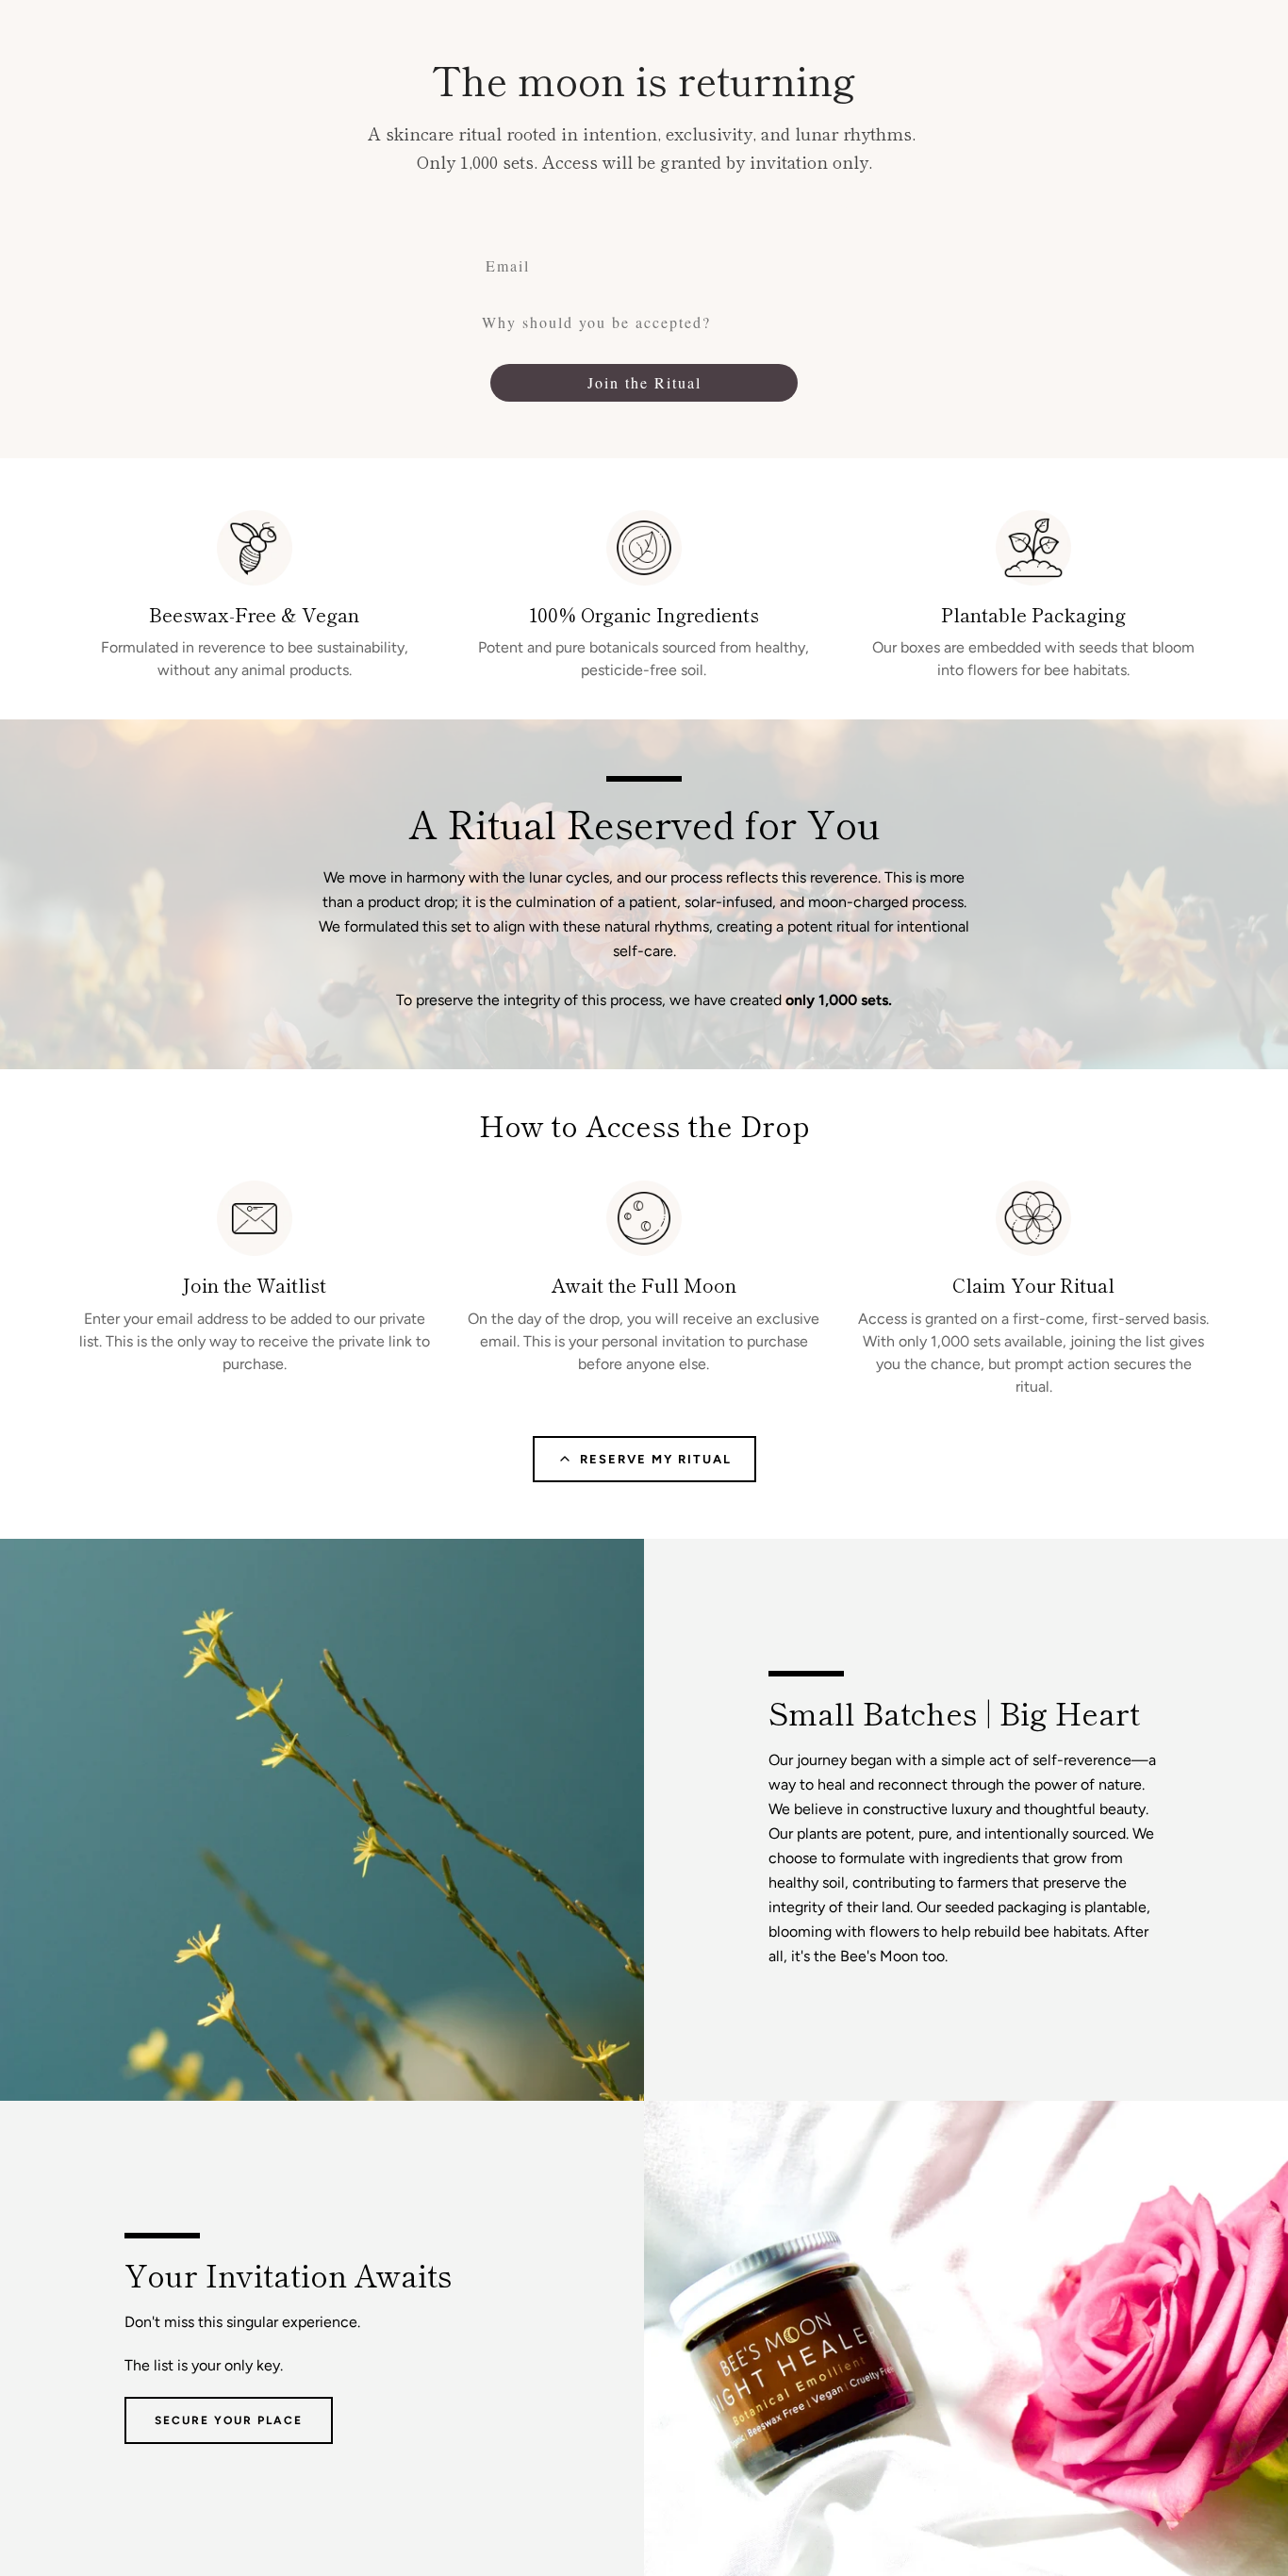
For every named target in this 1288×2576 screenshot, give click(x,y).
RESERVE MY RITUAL (656, 1459)
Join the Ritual (644, 382)
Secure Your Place (229, 2420)
